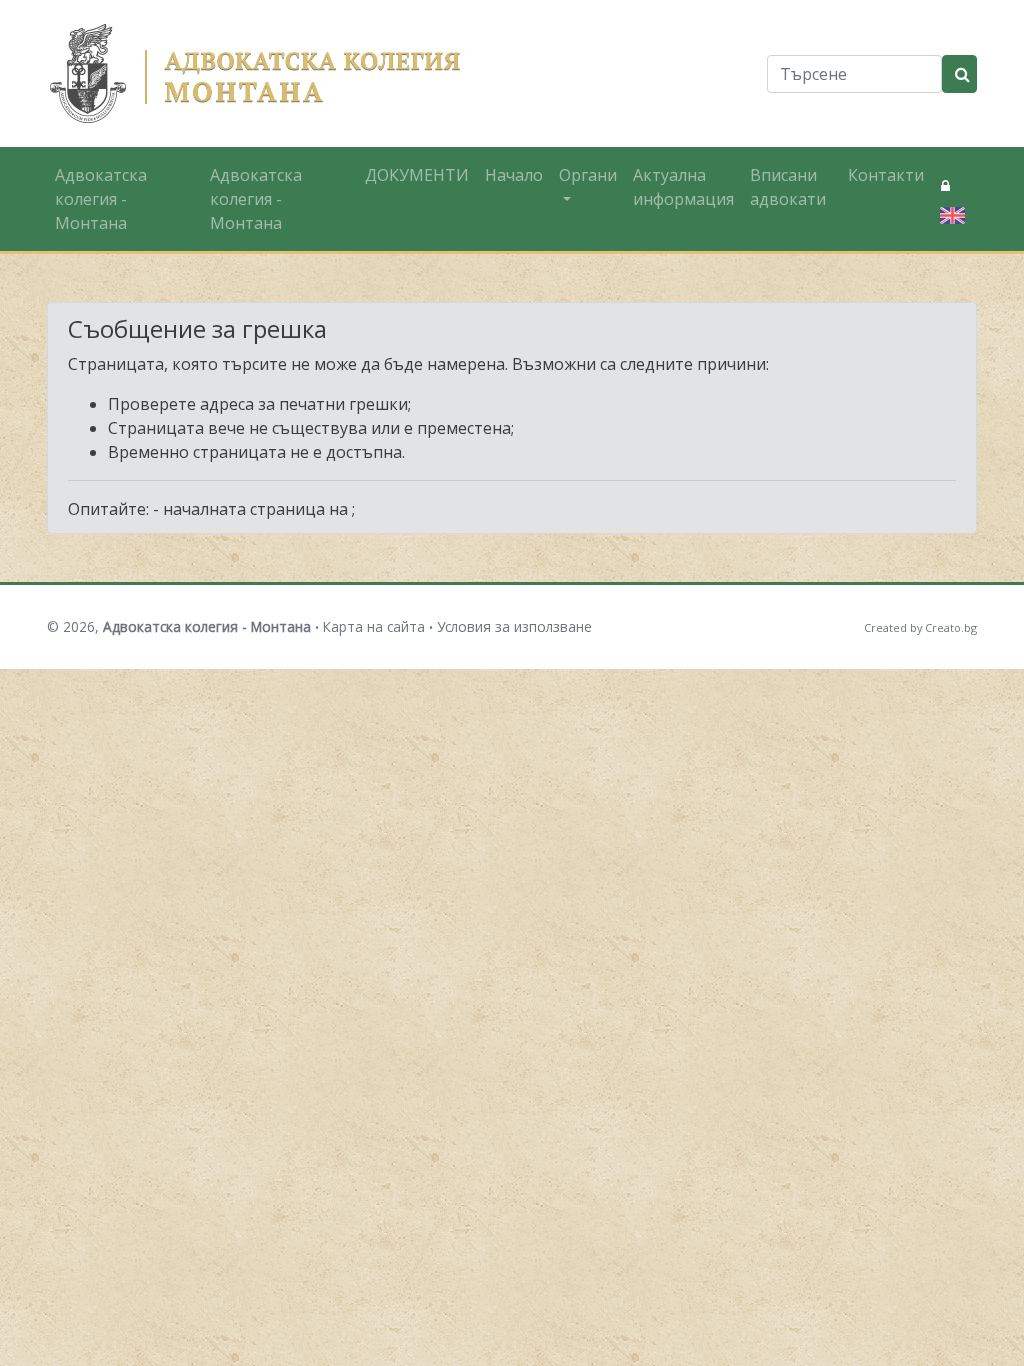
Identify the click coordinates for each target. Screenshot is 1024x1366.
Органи (588, 175)
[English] (948, 213)
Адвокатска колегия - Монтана (101, 199)
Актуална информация (683, 187)
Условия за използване (514, 626)
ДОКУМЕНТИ (417, 175)
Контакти (886, 175)
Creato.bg (951, 627)
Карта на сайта (374, 626)
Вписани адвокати (788, 187)
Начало (514, 175)
